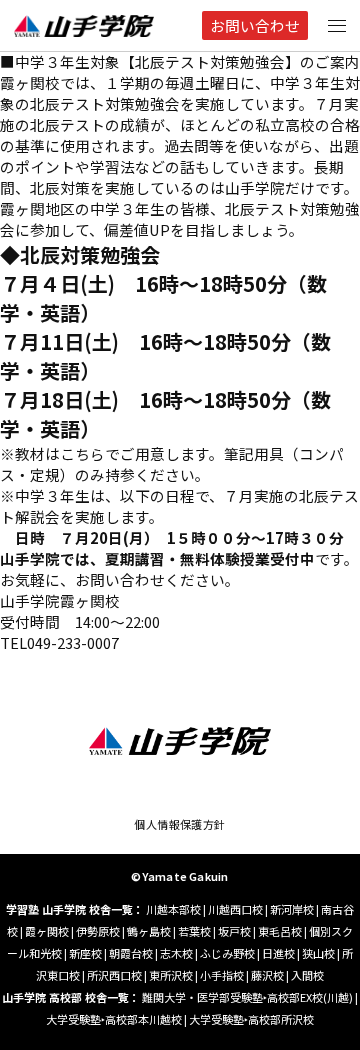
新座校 (85, 953)
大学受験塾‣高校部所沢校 (251, 1019)
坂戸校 (234, 931)
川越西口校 (235, 909)
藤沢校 (267, 975)
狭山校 (318, 953)
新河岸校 (292, 909)
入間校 (307, 975)
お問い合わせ (255, 25)
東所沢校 (171, 975)
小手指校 (222, 975)
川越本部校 (173, 909)
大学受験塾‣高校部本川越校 (114, 1019)
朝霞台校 (131, 953)
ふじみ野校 (227, 953)
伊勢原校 (98, 931)
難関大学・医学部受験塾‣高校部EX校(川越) (247, 997)
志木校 (176, 953)
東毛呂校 (280, 931)
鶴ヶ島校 (149, 931)
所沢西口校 (114, 975)
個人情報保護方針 (180, 824)
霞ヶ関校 (47, 931)
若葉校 (194, 931)
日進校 (278, 953)
